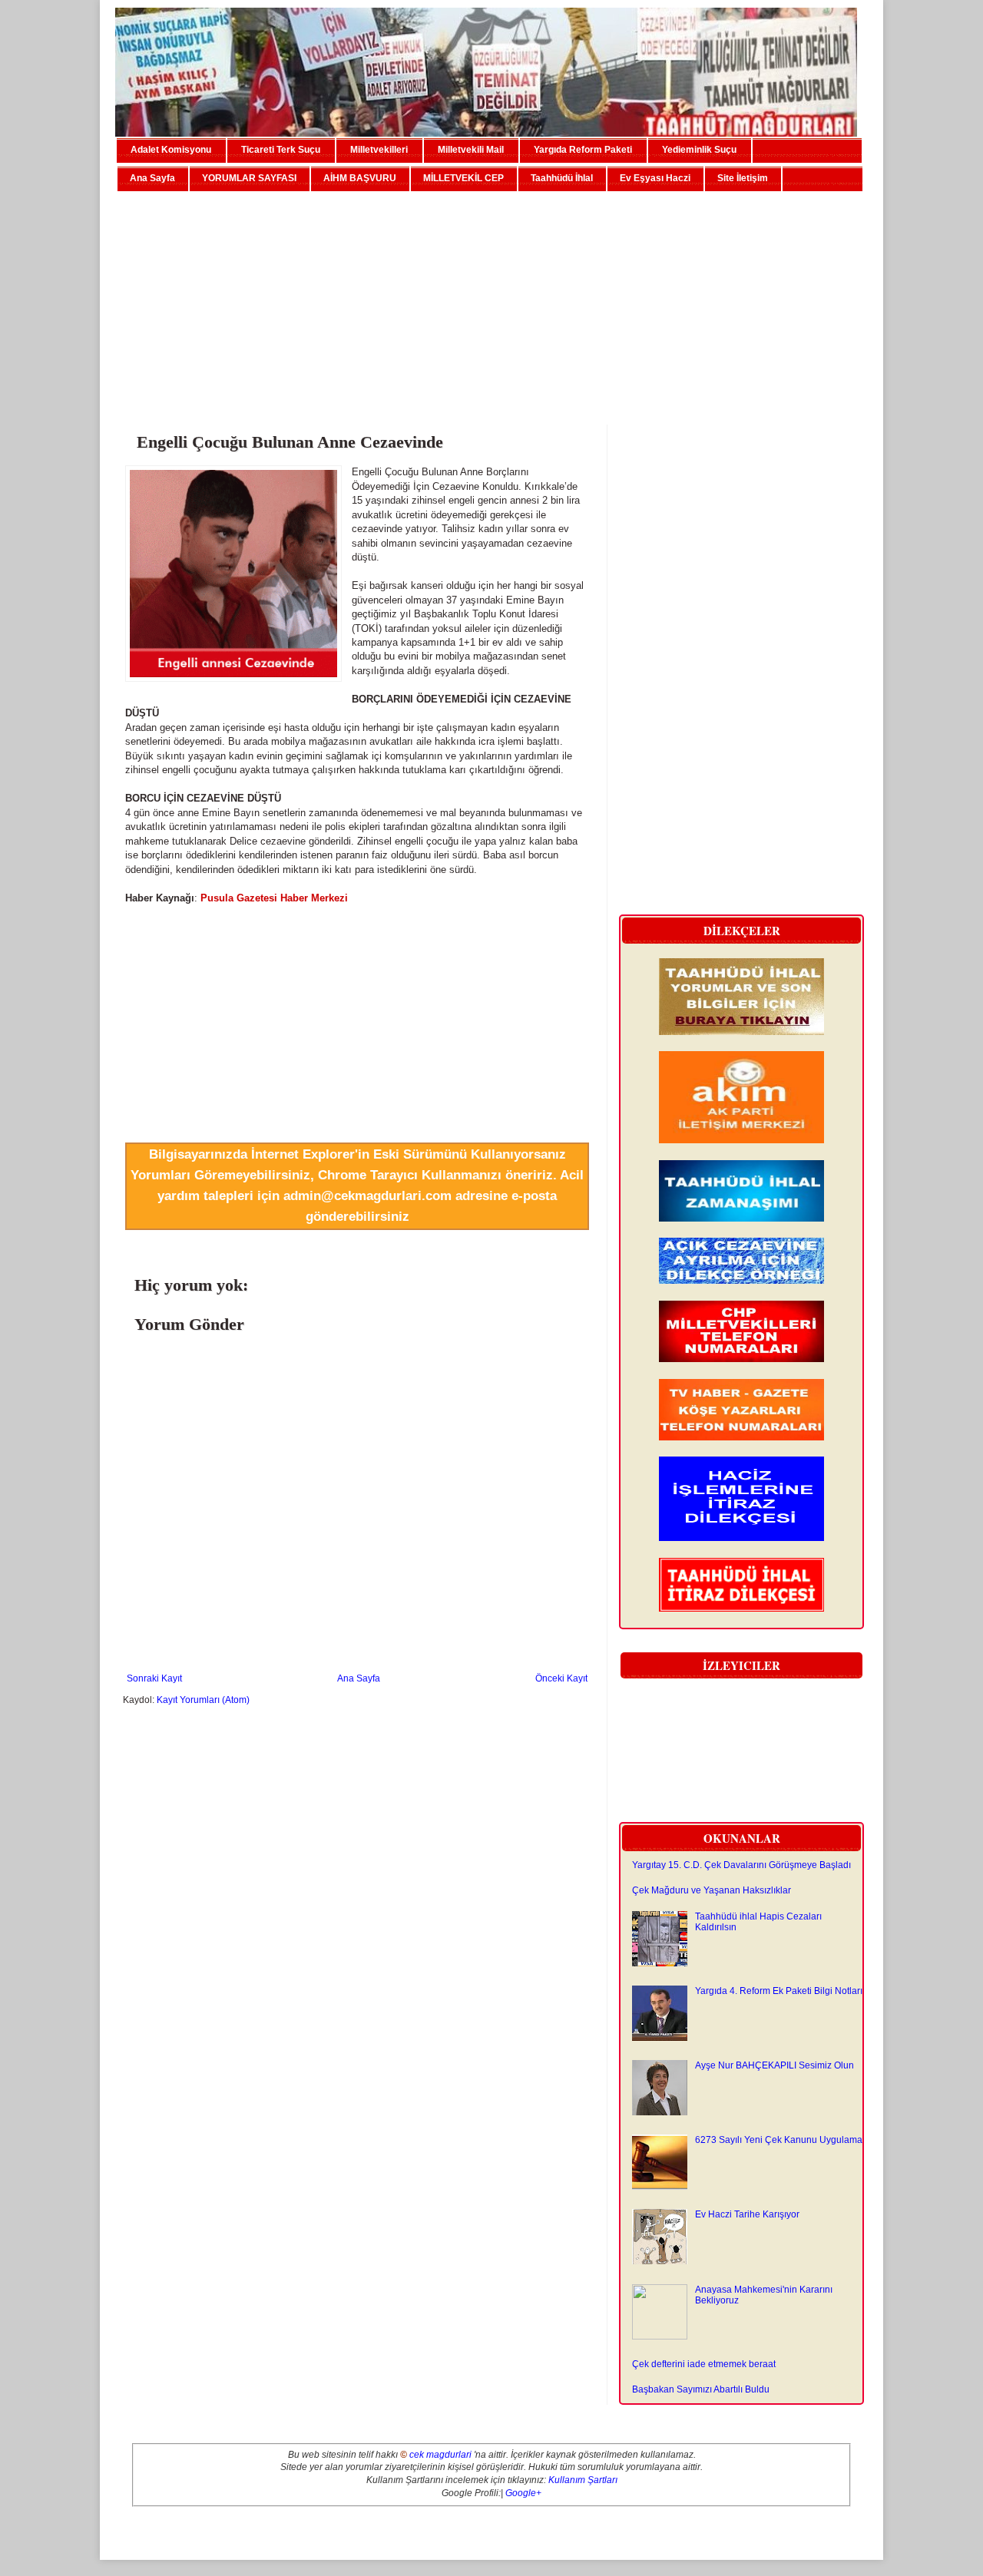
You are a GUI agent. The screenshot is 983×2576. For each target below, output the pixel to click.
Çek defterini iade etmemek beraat (704, 2364)
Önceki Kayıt (561, 1678)
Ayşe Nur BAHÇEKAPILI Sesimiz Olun (774, 2065)
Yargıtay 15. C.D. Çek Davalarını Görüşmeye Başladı (741, 1865)
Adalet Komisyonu (171, 150)
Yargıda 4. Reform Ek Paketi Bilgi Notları (779, 1991)
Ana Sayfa (152, 178)
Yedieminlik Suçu (699, 150)
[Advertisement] (491, 302)
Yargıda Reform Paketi (583, 150)
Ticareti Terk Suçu (281, 150)
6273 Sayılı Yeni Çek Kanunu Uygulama (779, 2140)
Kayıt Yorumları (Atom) (203, 1700)
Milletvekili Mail (471, 150)
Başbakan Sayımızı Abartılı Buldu (701, 2389)
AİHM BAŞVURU (360, 178)
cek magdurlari (440, 2455)
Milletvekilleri (379, 150)
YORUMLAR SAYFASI (249, 178)
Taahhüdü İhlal (562, 178)
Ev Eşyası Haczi (655, 178)
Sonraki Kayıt (154, 1678)
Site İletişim (743, 178)
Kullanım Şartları (583, 2480)
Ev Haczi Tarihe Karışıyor (747, 2214)
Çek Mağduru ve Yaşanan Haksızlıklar (712, 1890)
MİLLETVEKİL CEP (463, 178)
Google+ (523, 2493)
